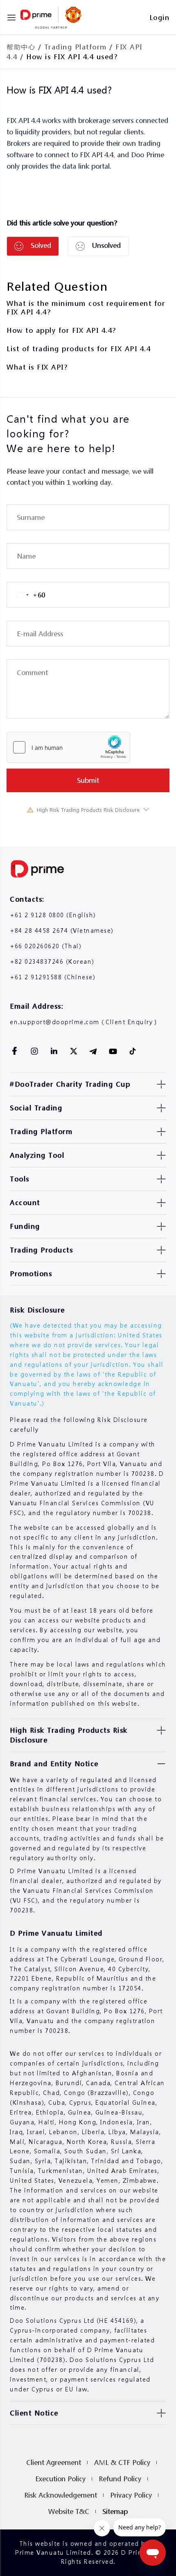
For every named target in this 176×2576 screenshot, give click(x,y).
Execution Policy (60, 2479)
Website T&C (69, 2511)
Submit (88, 780)
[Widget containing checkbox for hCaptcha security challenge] (68, 747)
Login (160, 17)
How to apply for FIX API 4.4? (61, 330)
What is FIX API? (37, 367)
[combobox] (26, 595)
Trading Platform (76, 47)
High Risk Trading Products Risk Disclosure (88, 810)
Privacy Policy (131, 2495)
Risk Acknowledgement (61, 2495)
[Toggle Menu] (11, 18)
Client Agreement (54, 2462)
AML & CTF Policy (122, 2462)
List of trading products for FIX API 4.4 (79, 349)
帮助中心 (21, 47)
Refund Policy (120, 2479)
